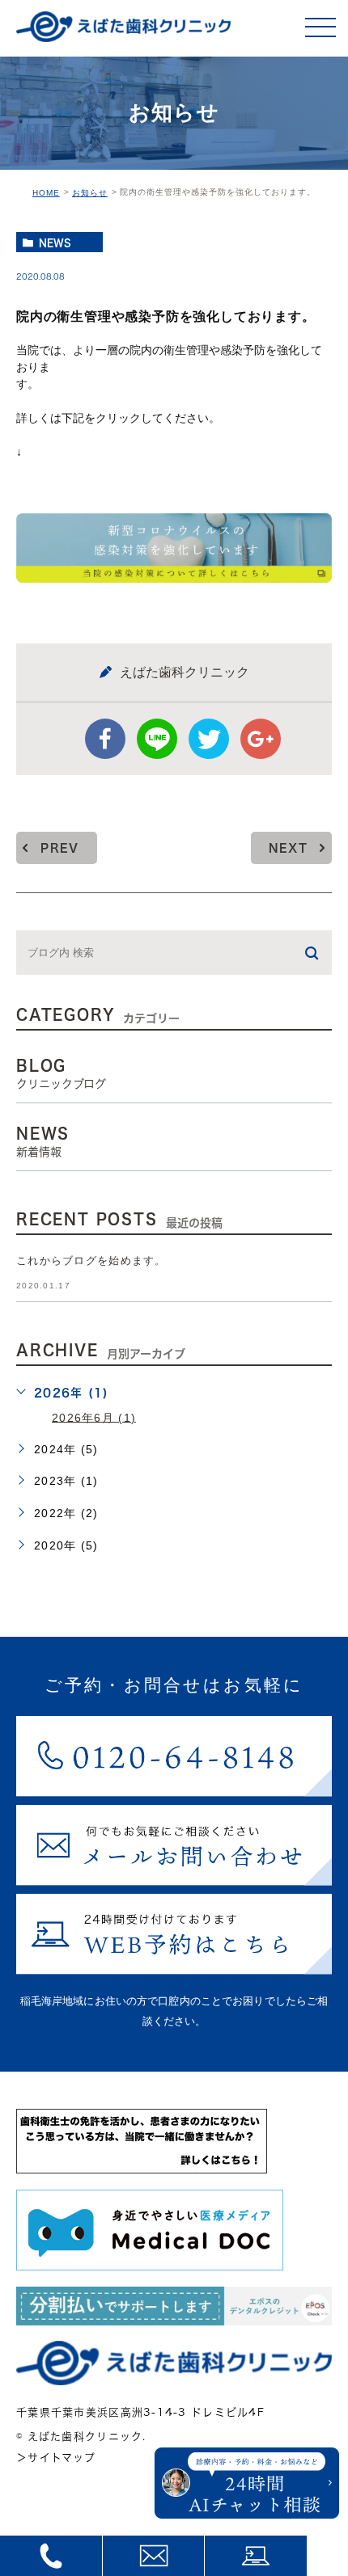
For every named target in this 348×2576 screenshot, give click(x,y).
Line (157, 739)
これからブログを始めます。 (91, 1261)
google (261, 739)
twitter (209, 739)
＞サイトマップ (56, 2458)
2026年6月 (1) (94, 1417)
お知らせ (90, 193)
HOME (46, 193)
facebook (105, 739)
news (55, 242)
